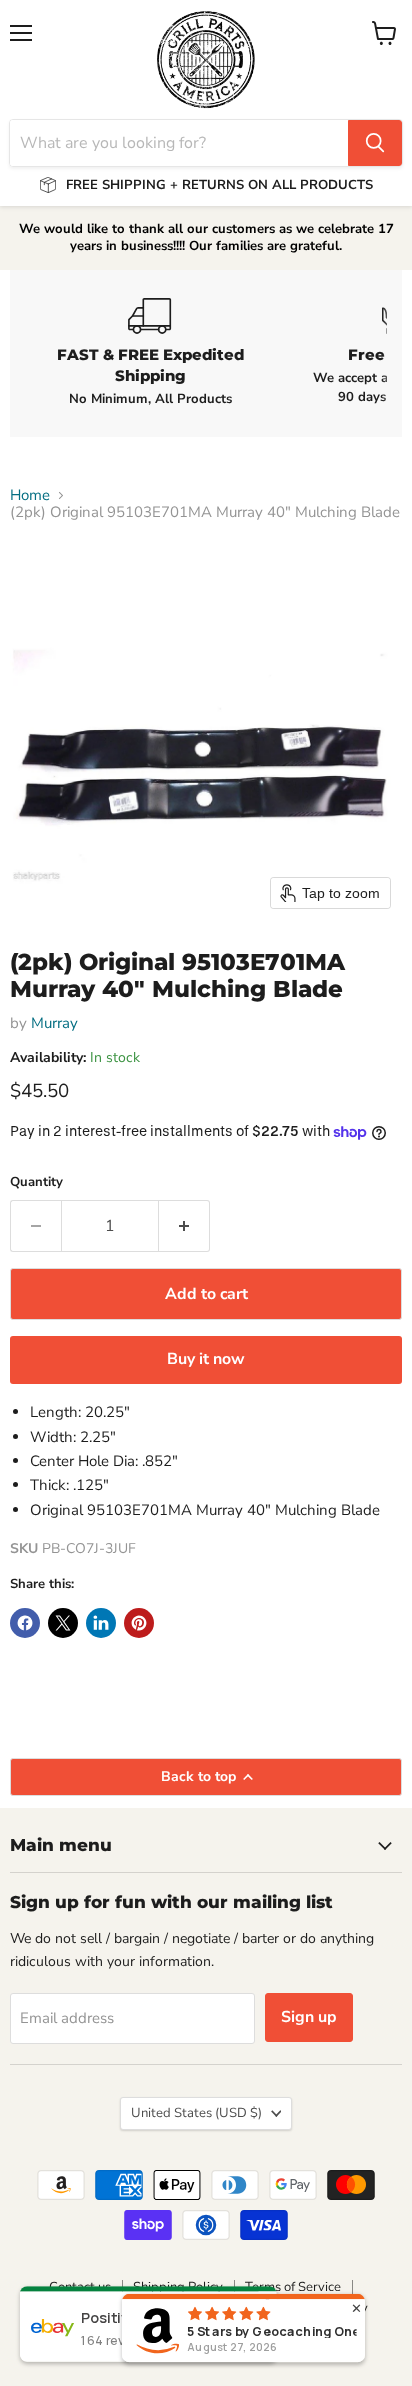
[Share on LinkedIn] (101, 1623)
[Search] (375, 143)
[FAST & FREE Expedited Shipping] (150, 353)
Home (30, 495)
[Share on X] (63, 1623)
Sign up (309, 2017)
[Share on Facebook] (25, 1623)
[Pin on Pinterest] (139, 1623)
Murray (54, 1023)
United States (196, 2113)
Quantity (36, 1182)
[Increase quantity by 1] (184, 1226)
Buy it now (206, 1359)
